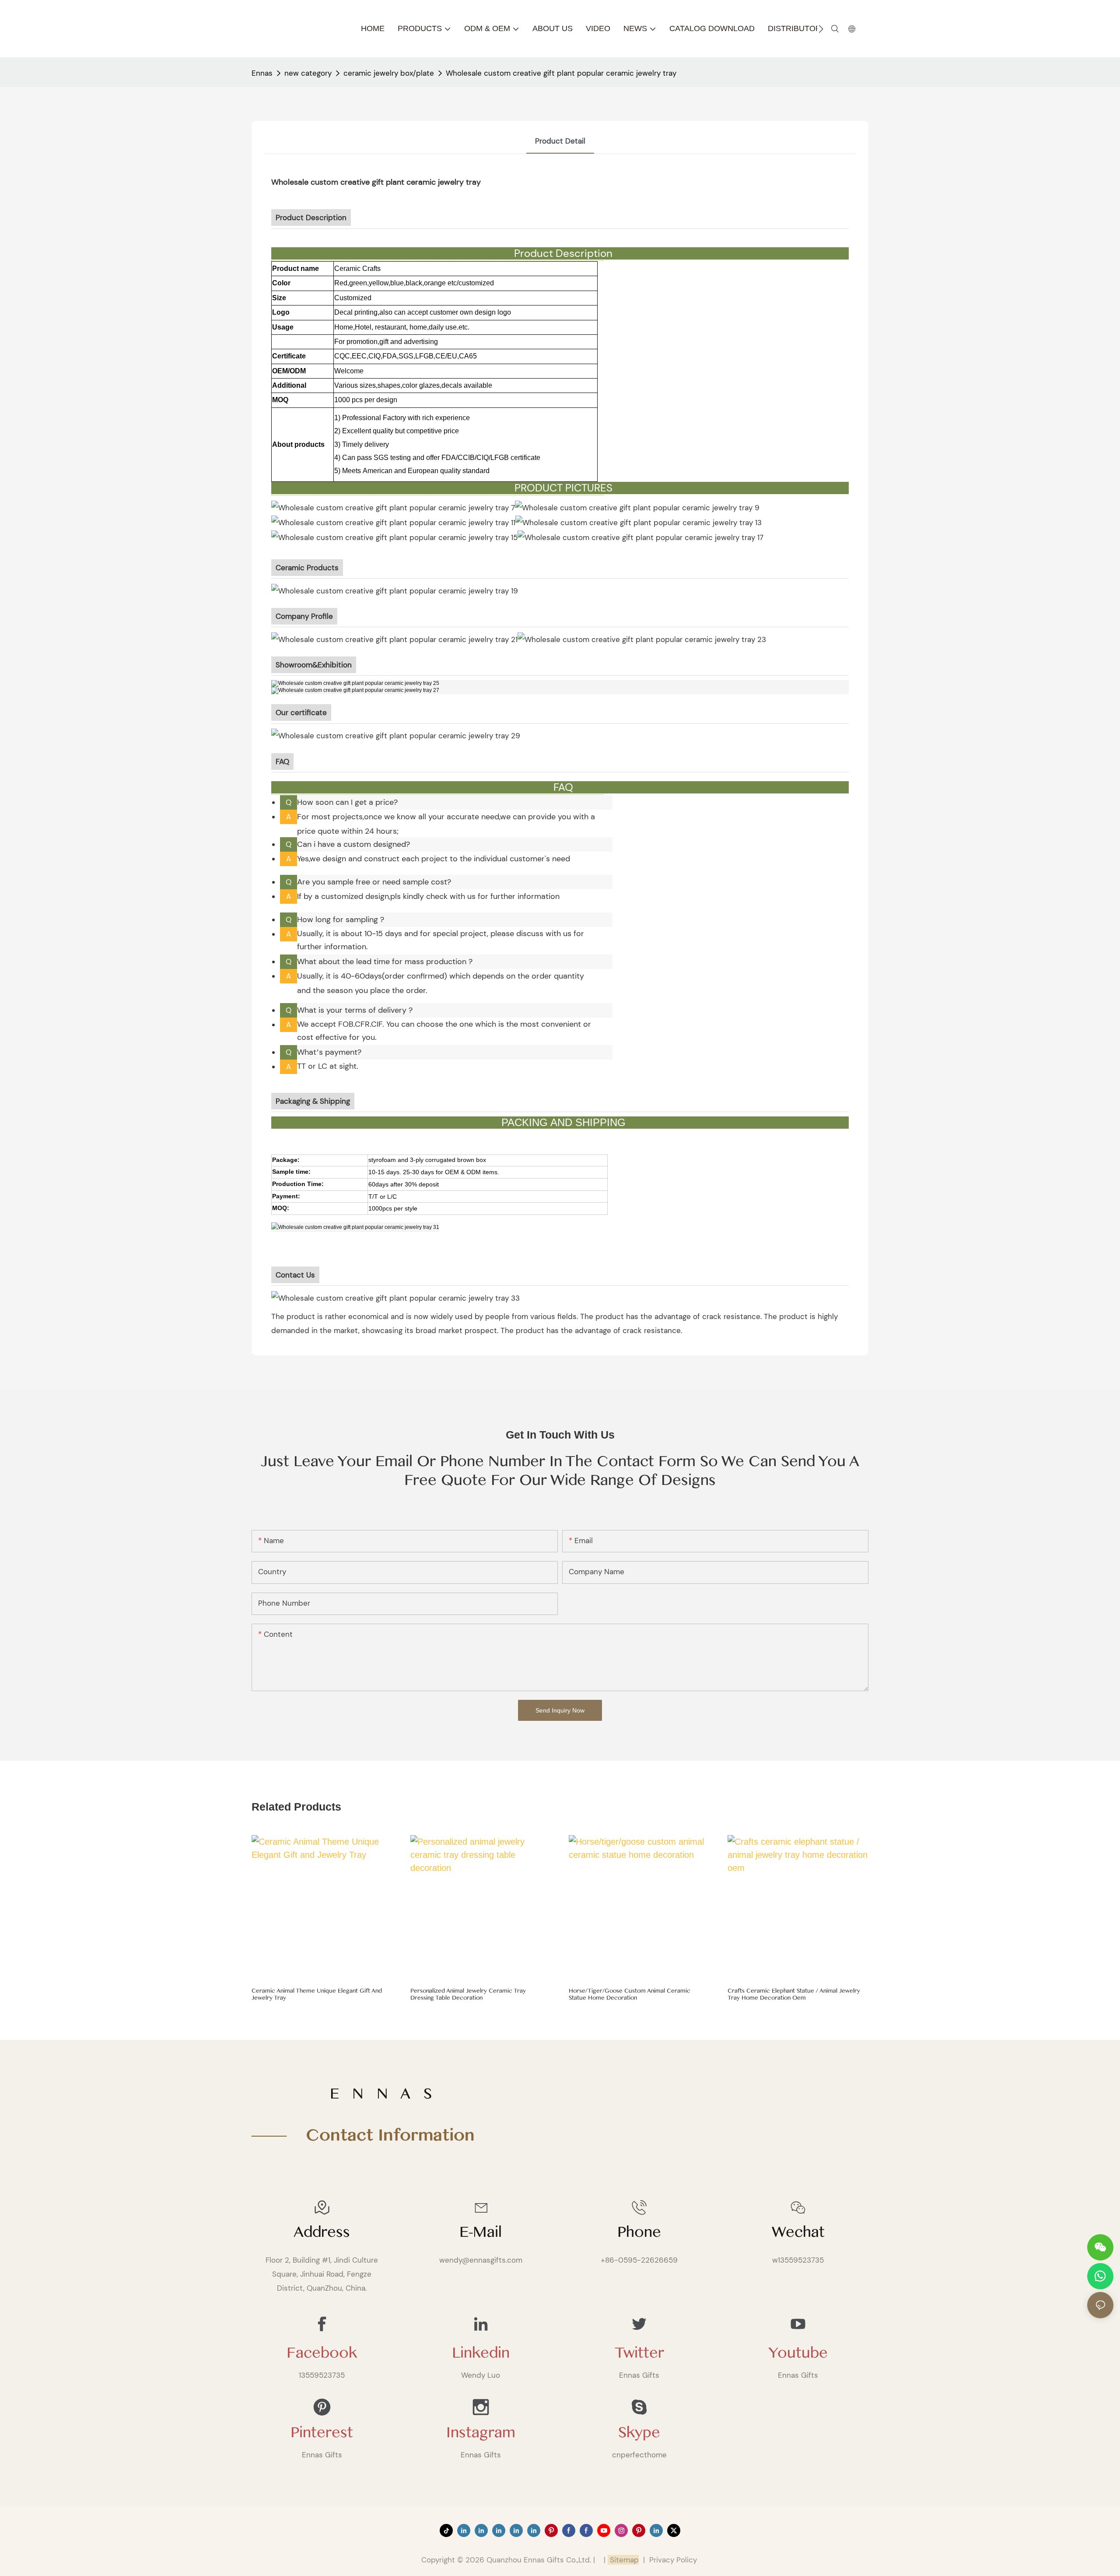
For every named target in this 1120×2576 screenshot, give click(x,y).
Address (322, 2232)
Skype (639, 2432)
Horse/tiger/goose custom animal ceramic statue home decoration (630, 1995)
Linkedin (481, 2353)
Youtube (798, 2353)
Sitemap (623, 2560)
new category (308, 73)
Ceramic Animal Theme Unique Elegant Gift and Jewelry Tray (317, 1995)
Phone (639, 2232)
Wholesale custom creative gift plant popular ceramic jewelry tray (561, 73)
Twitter (639, 2353)
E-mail (481, 2232)
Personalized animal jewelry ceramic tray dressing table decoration (468, 1995)
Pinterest (322, 2432)
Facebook (322, 2353)
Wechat (798, 2232)
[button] (821, 29)
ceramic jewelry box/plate (389, 73)
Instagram (481, 2432)
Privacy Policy (673, 2560)
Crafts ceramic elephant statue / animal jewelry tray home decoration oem (794, 1995)
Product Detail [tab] (560, 141)
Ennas (262, 73)
